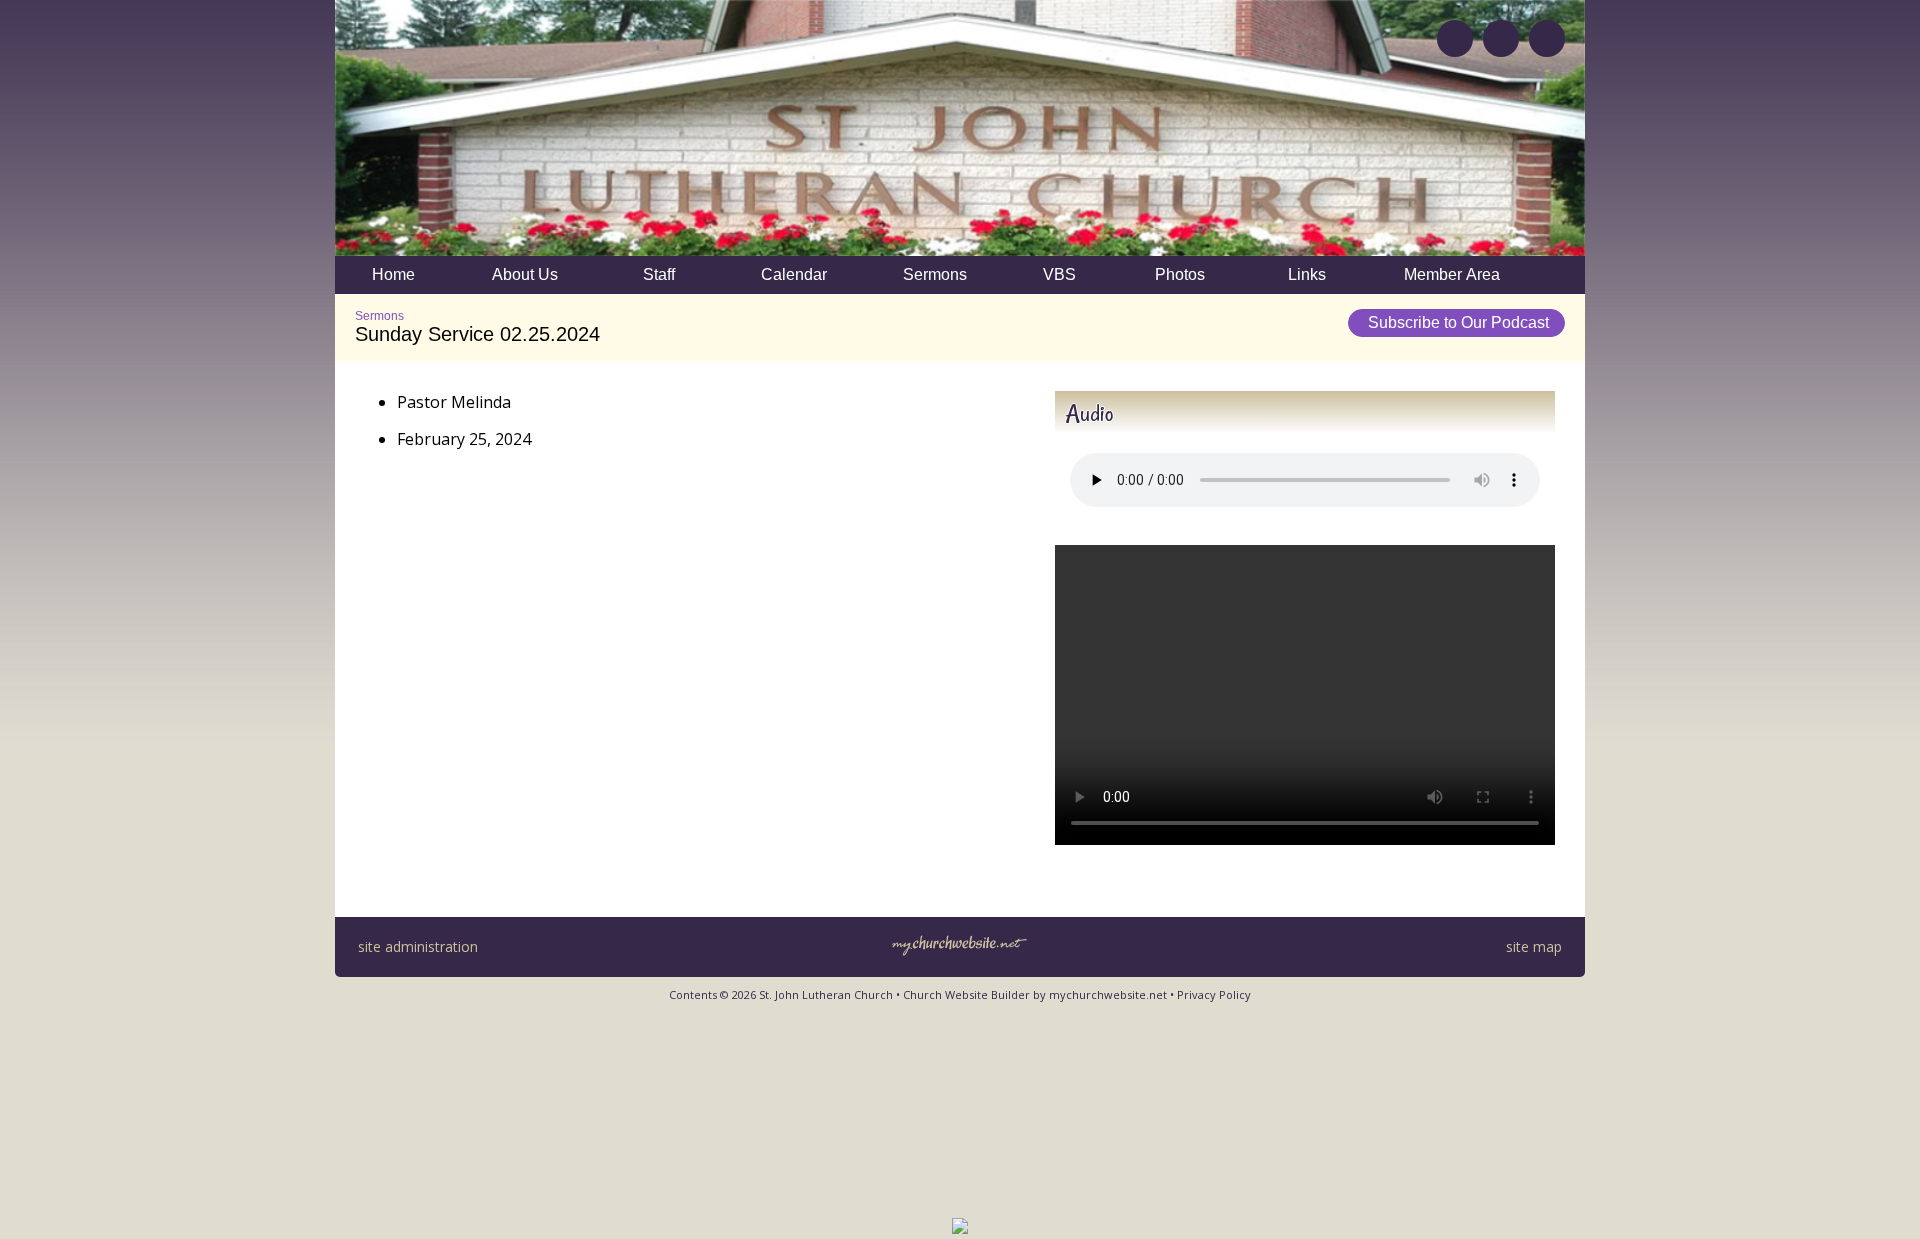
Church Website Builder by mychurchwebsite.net (1035, 994)
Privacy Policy (1214, 994)
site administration (418, 946)
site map (1534, 946)
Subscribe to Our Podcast (1456, 322)
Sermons (379, 316)
